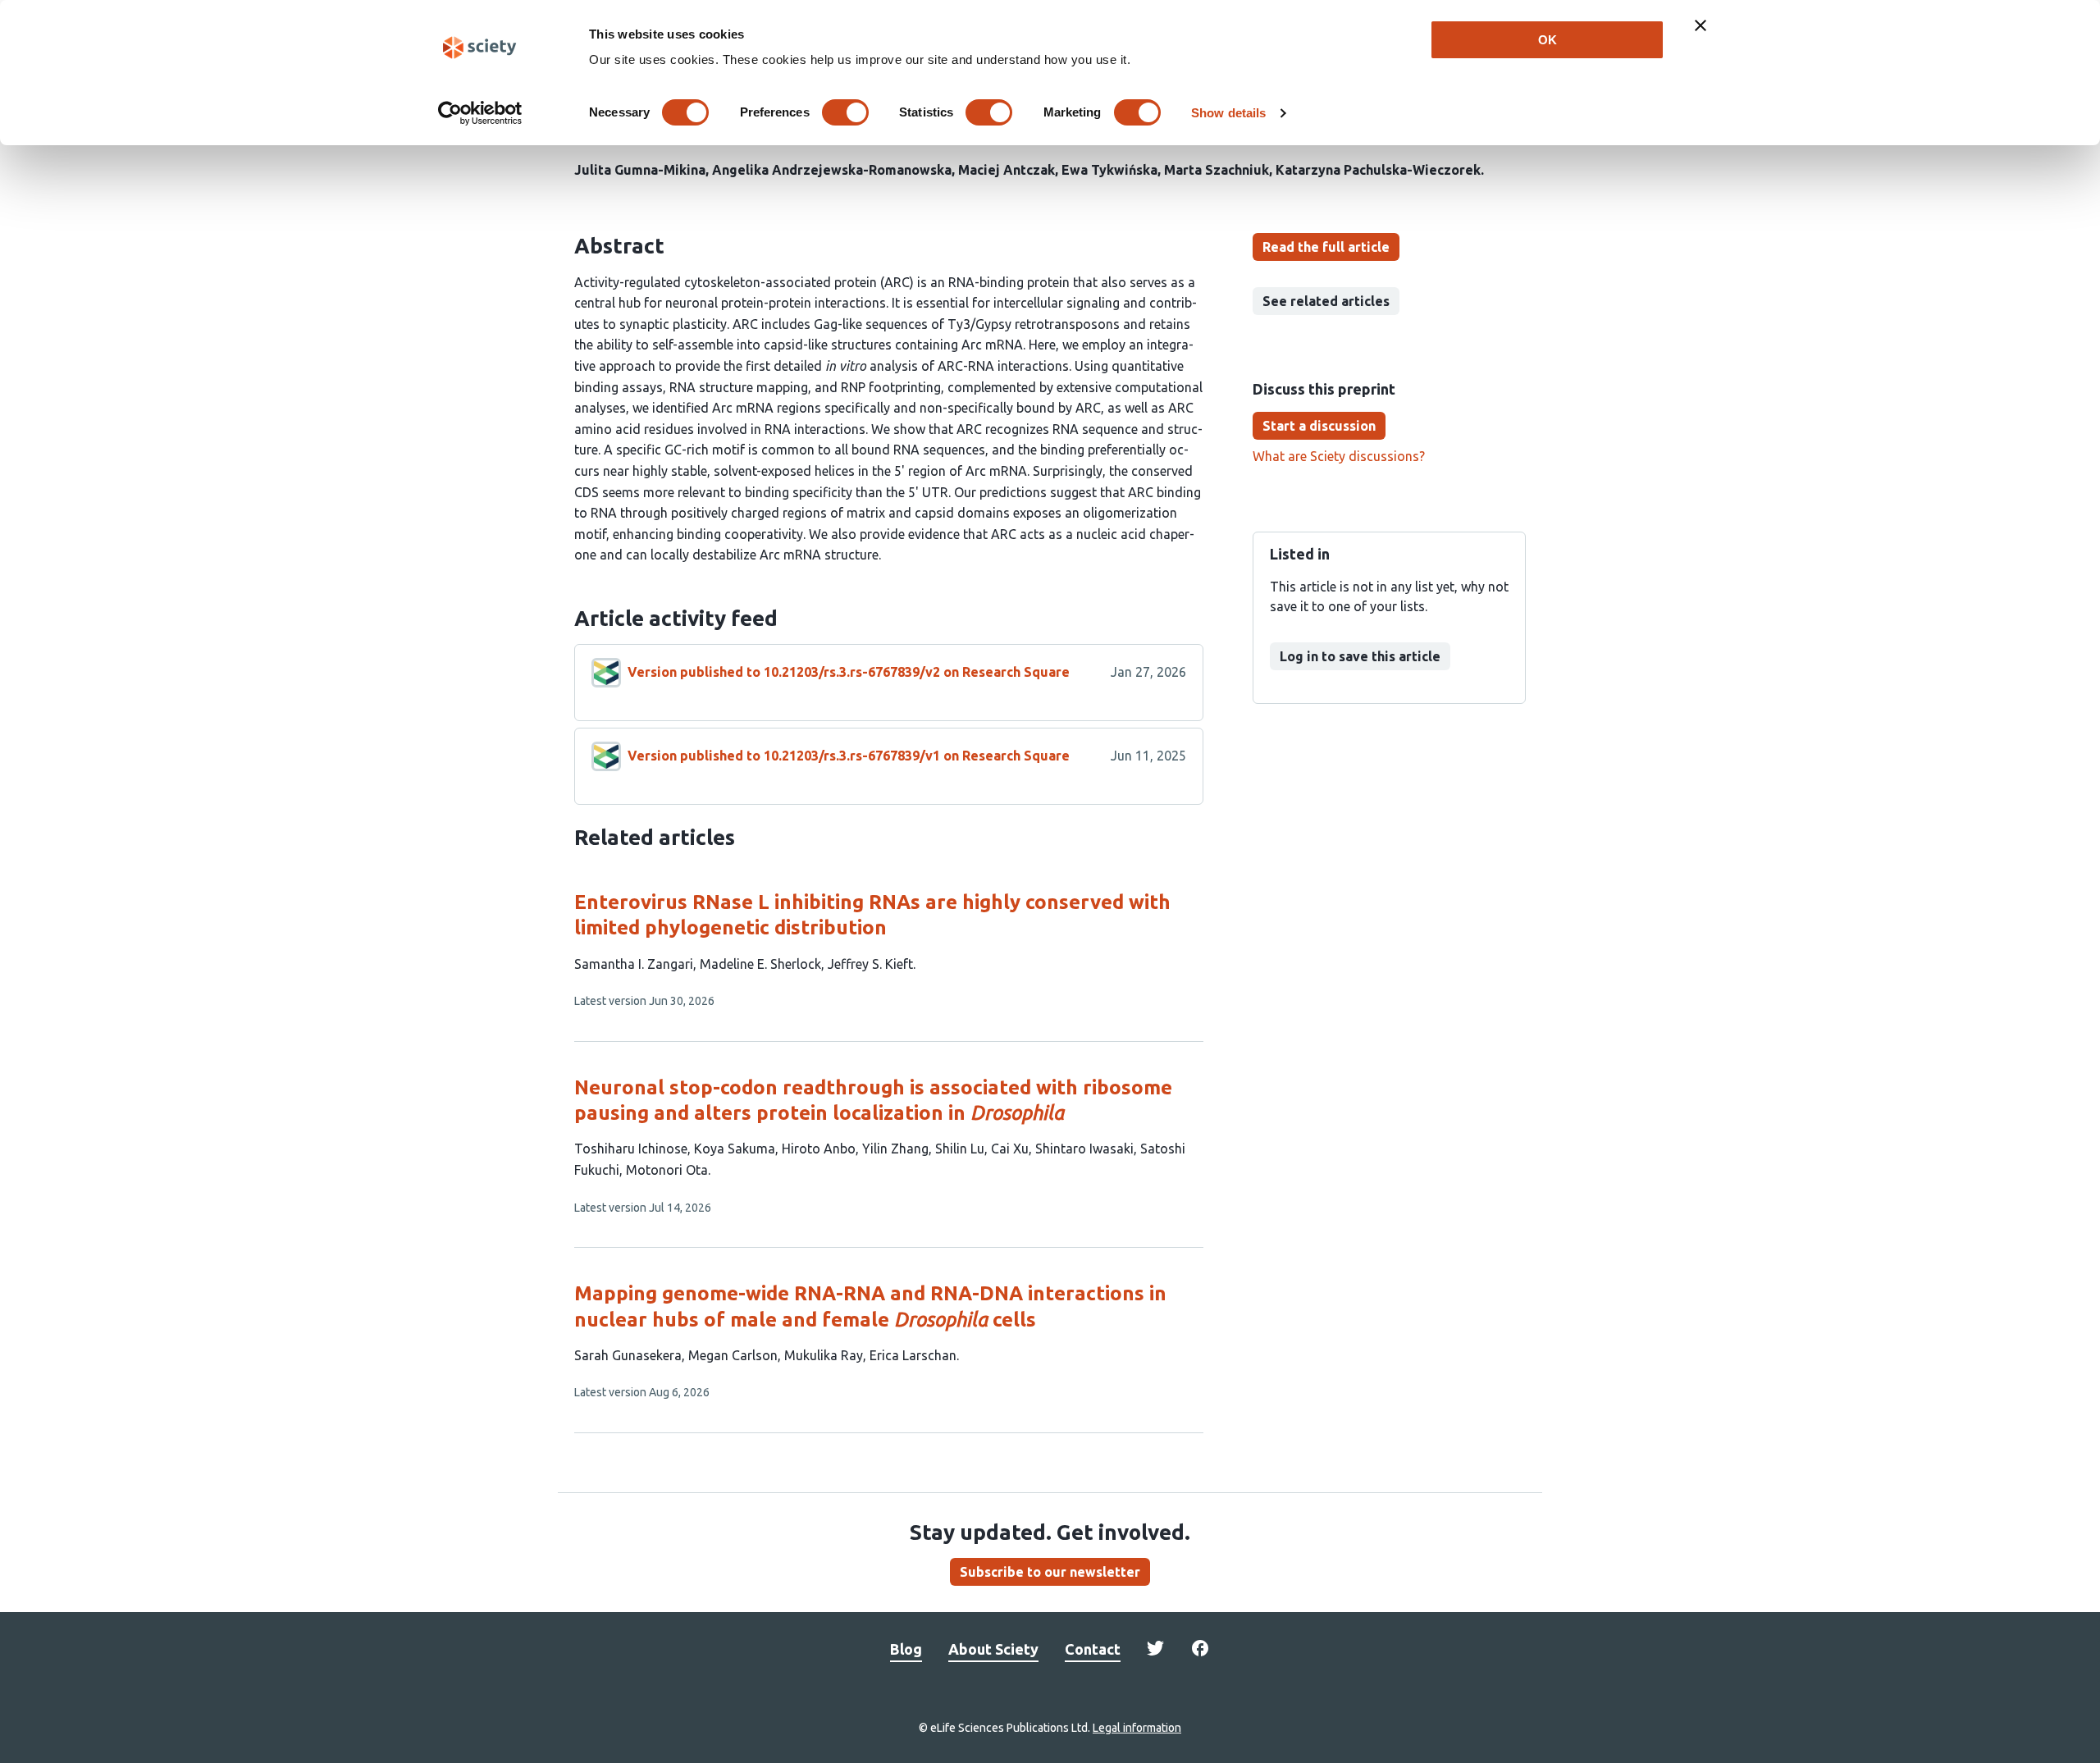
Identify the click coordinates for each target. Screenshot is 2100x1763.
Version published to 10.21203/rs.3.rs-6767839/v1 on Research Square (849, 756)
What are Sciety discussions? (1339, 456)
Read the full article (1326, 247)
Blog (906, 1649)
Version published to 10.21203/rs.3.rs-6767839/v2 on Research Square (849, 672)
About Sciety (993, 1649)
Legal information (1137, 1728)
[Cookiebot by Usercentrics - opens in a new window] (480, 113)
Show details (1228, 113)
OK (1548, 40)
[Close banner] (1701, 25)
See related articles (1326, 301)
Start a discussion (1319, 426)
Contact (1093, 1649)
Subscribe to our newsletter (1050, 1572)
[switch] (845, 112)
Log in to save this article (1360, 656)
